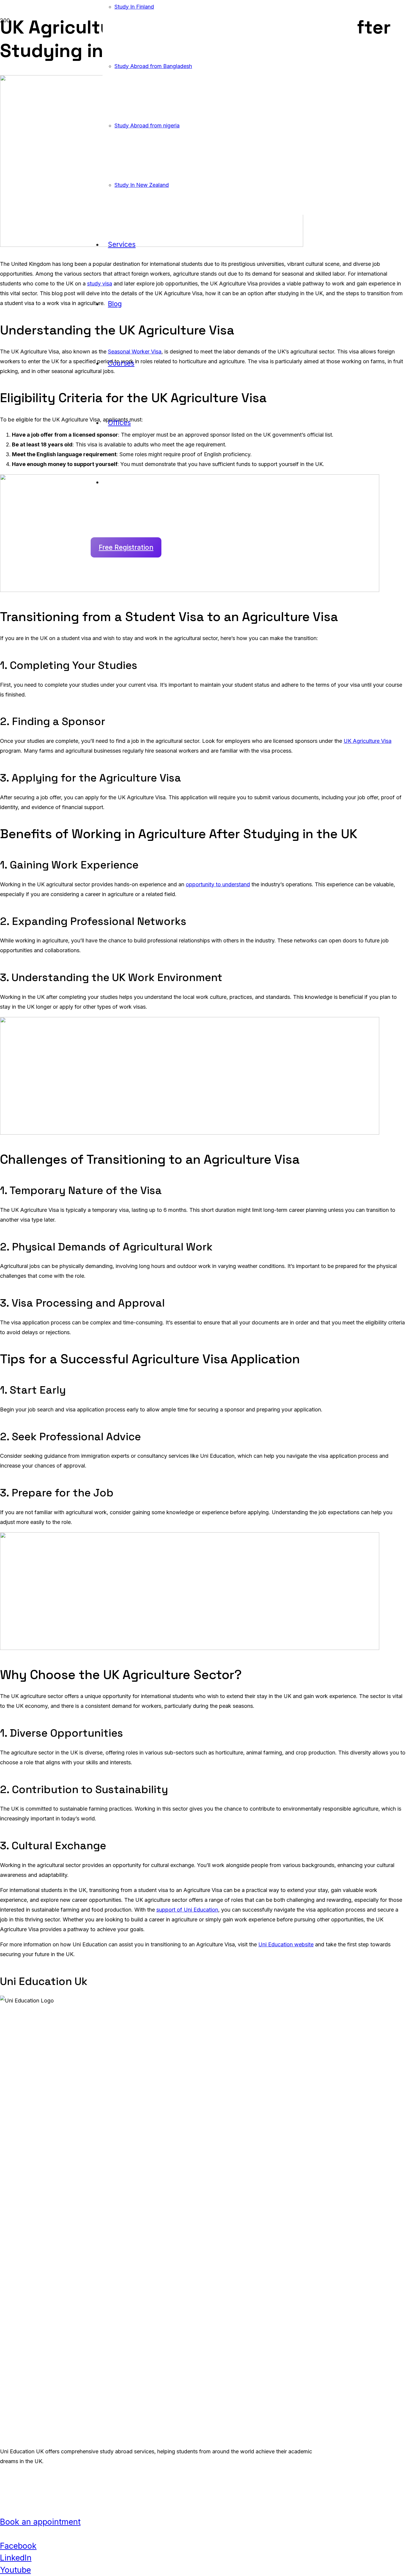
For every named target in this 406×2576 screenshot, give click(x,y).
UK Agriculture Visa (368, 741)
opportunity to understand (218, 884)
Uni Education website (286, 1944)
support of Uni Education (187, 1910)
